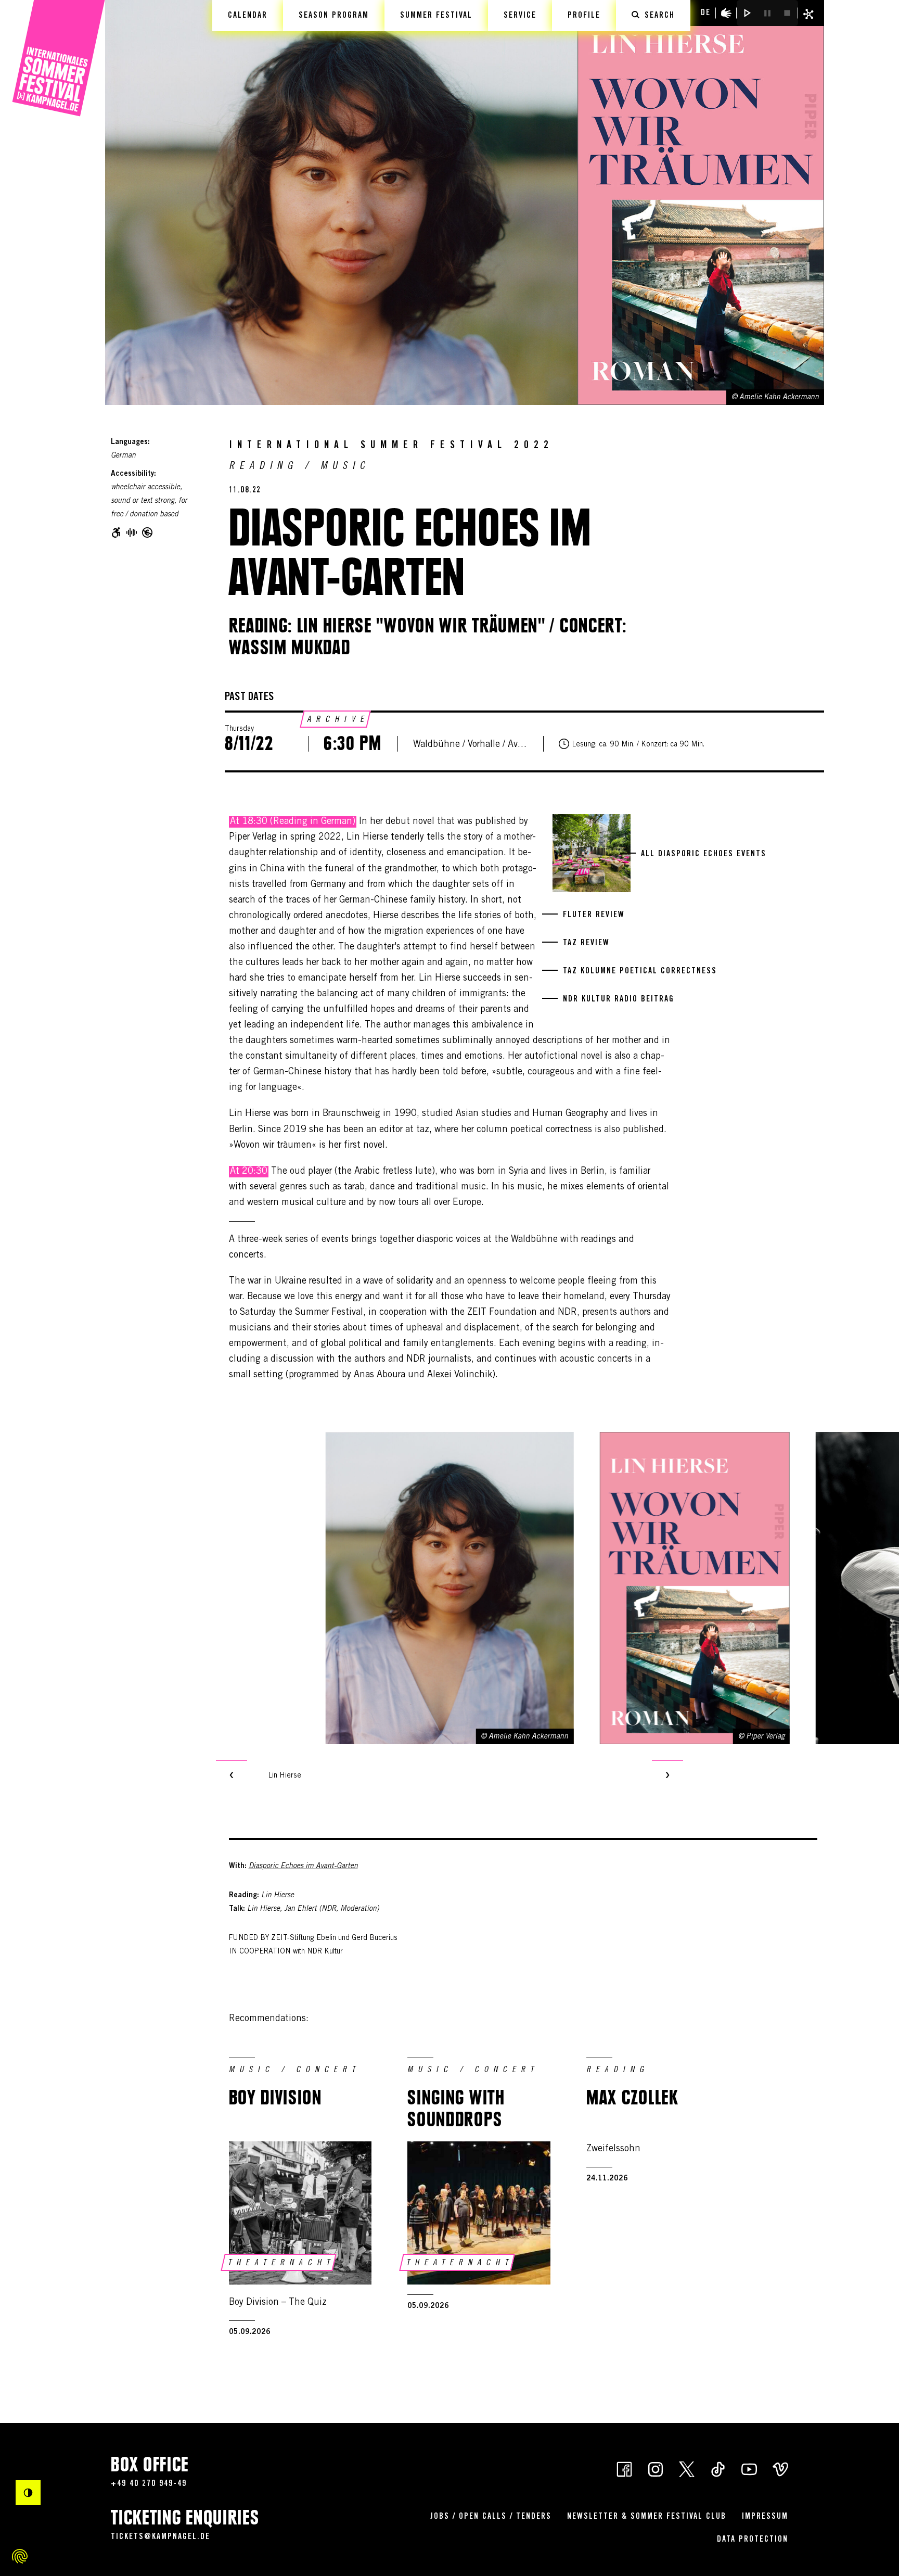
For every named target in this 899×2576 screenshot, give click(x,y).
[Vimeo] (780, 2468)
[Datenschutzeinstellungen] (20, 2556)
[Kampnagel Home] (59, 59)
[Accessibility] (726, 13)
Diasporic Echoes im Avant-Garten (303, 1867)
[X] (687, 2468)
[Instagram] (656, 2468)
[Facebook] (624, 2468)
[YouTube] (749, 2468)
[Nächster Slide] (667, 1776)
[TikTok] (718, 2468)
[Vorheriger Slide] (232, 1776)
